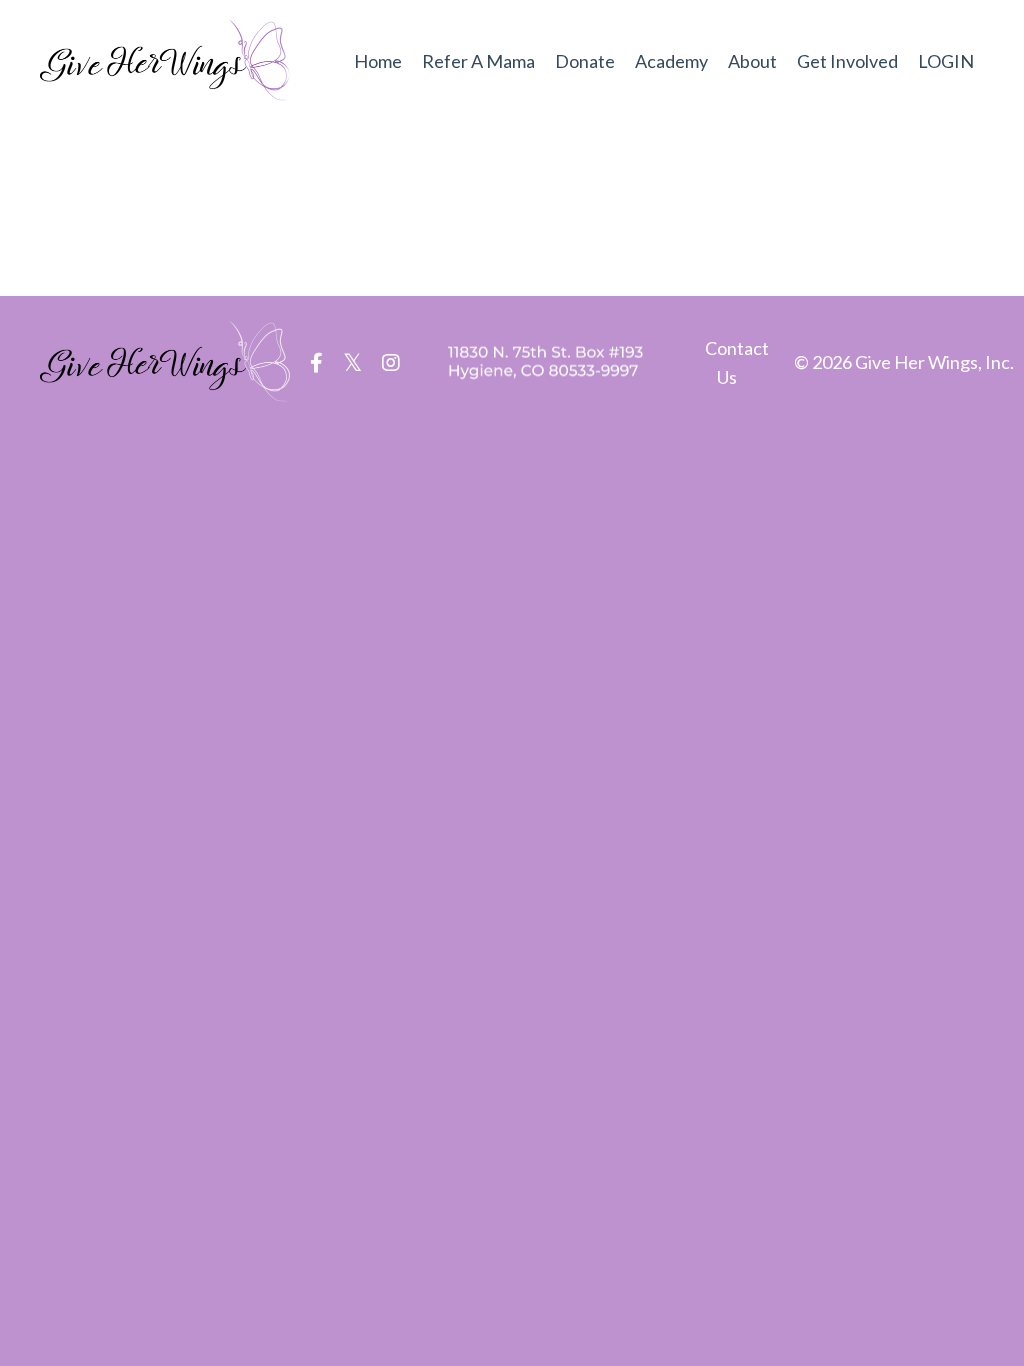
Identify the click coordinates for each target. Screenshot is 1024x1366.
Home (378, 61)
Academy (671, 61)
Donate (585, 61)
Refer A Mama (478, 61)
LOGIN (946, 61)
